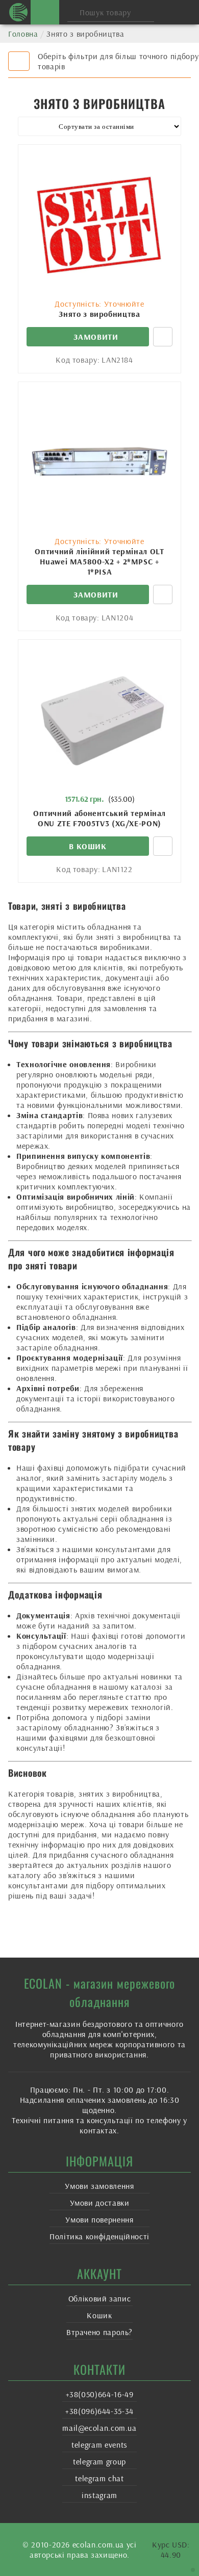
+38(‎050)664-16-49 (100, 2394)
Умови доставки (100, 2203)
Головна (23, 34)
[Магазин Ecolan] (18, 12)
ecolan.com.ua (98, 2544)
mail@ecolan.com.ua (99, 2428)
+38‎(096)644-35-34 (99, 2411)
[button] (88, 846)
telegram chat (99, 2478)
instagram (99, 2495)
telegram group (99, 2461)
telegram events (99, 2445)
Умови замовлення (99, 2186)
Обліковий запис (100, 2298)
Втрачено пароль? (99, 2332)
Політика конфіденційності (99, 2236)
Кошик (99, 2315)
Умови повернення (99, 2219)
